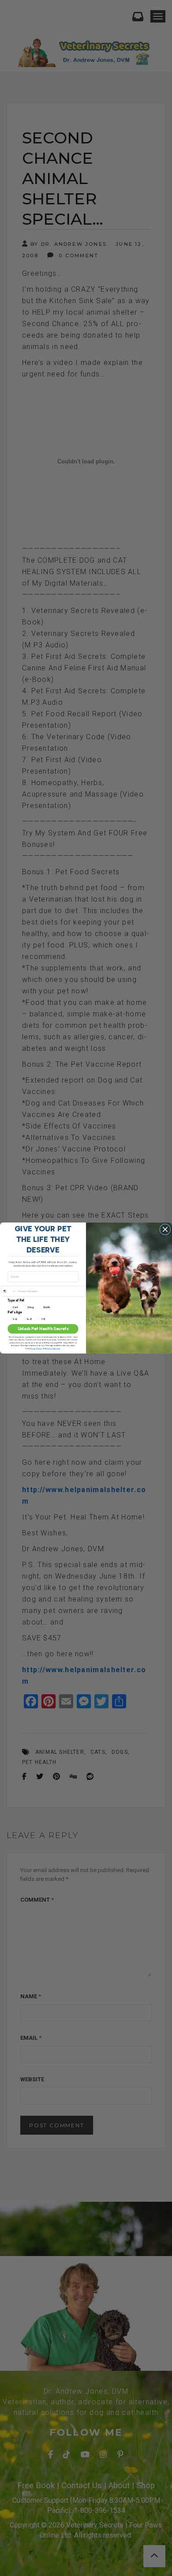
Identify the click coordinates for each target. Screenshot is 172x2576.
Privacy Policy (36, 1348)
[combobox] (9, 1291)
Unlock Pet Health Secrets (43, 1329)
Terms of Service (53, 1348)
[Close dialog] (165, 1229)
